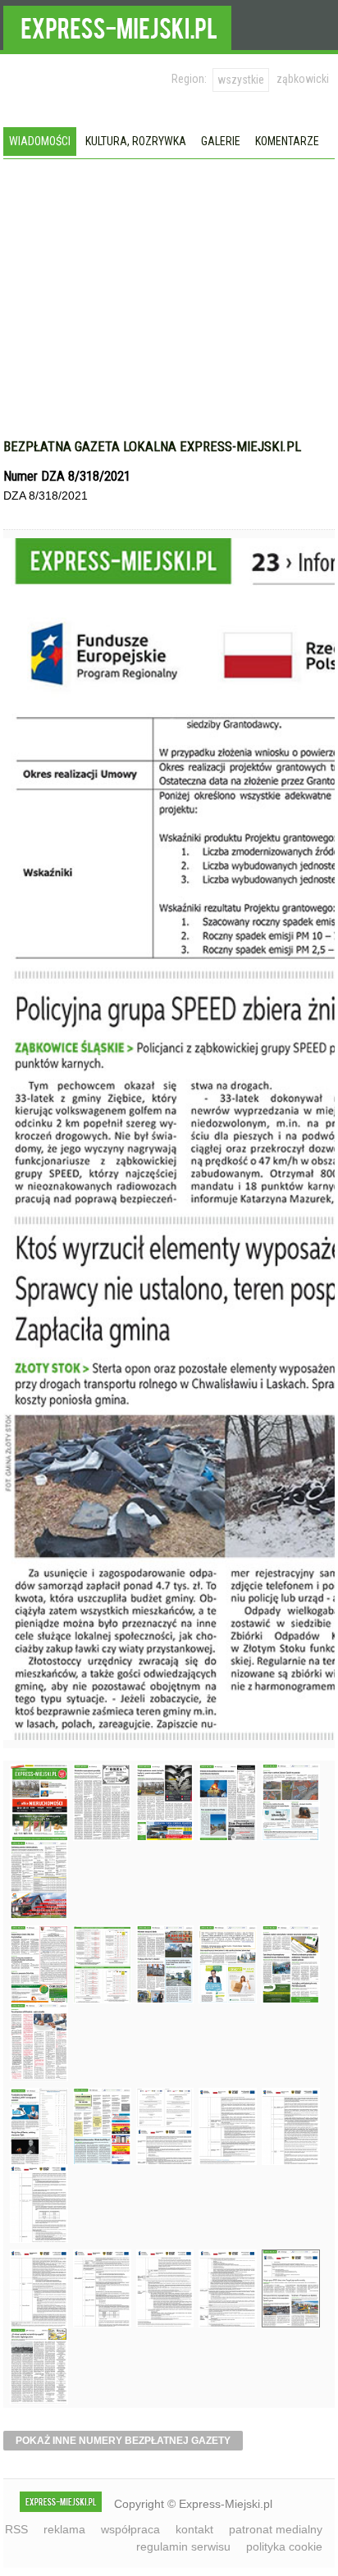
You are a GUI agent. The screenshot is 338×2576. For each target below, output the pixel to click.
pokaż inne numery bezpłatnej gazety (123, 2441)
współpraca (130, 2529)
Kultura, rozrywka (136, 141)
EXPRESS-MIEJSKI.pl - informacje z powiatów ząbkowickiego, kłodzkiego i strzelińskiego (117, 25)
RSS (16, 2529)
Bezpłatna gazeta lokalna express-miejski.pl (152, 446)
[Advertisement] (169, 307)
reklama (64, 2529)
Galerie (221, 141)
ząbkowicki (303, 79)
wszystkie (241, 80)
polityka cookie (284, 2546)
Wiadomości (40, 141)
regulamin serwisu (183, 2546)
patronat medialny (276, 2529)
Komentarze (287, 141)
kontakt (194, 2529)
